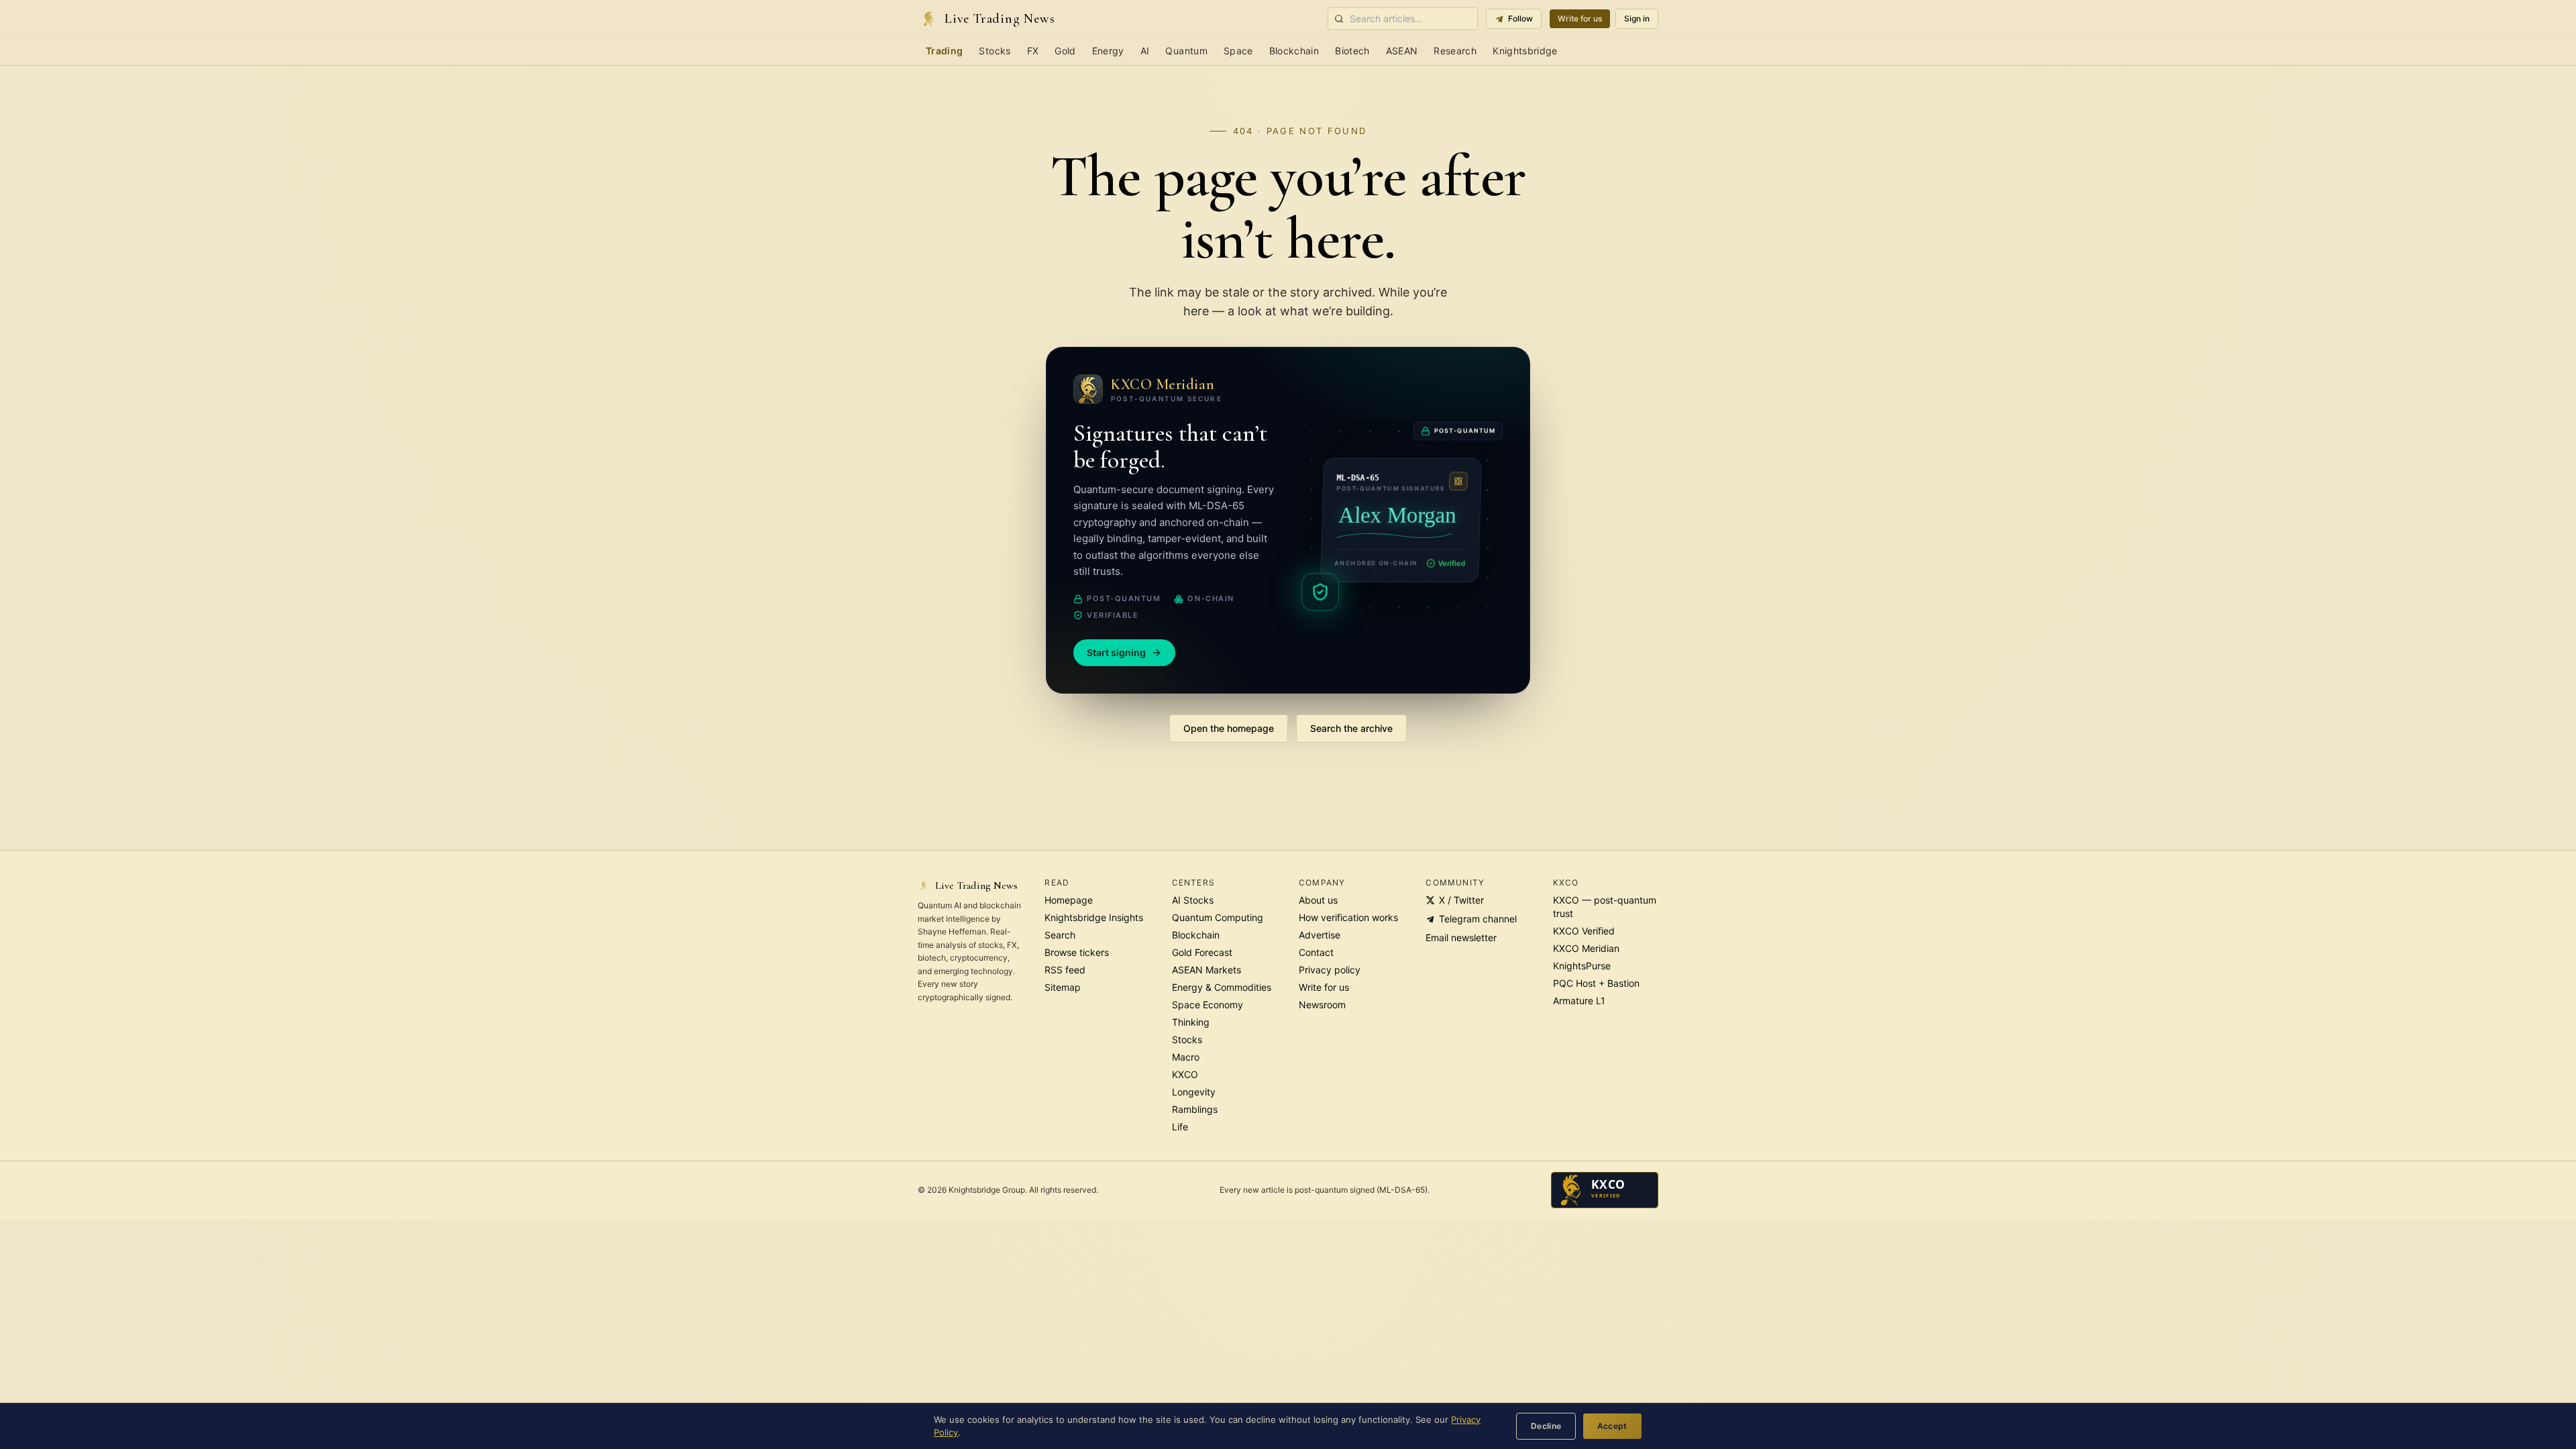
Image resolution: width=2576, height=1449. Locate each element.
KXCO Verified (1584, 931)
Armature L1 (1579, 1001)
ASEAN (1402, 51)
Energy (1108, 51)
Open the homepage (1229, 728)
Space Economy (1207, 1005)
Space (1238, 51)
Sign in (1637, 18)
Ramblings (1195, 1109)
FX (1033, 51)
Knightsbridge (1525, 51)
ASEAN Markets (1206, 970)
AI (1145, 51)
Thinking (1191, 1022)
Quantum (1186, 51)
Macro (1186, 1057)
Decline (1546, 1426)
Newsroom (1322, 1005)
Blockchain (1294, 51)
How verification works (1348, 917)
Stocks (995, 51)
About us (1318, 900)
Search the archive (1351, 728)
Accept (1612, 1426)
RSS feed (1065, 970)
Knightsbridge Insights (1094, 917)
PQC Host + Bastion (1596, 983)
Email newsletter (1461, 937)
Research (1455, 51)
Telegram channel (1478, 919)
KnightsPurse (1582, 966)
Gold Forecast (1202, 952)
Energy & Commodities (1222, 987)
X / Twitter (1461, 900)
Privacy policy (1330, 970)
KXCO (1185, 1074)
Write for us (1580, 18)
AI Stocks (1193, 900)
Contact (1316, 952)
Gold (1065, 51)
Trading (944, 51)
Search (1060, 935)
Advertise (1320, 935)
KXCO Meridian (1586, 948)
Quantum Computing (1218, 917)
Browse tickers (1077, 952)
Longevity (1194, 1092)
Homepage (1069, 900)
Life (1180, 1127)
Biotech (1352, 51)
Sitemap (1063, 987)
